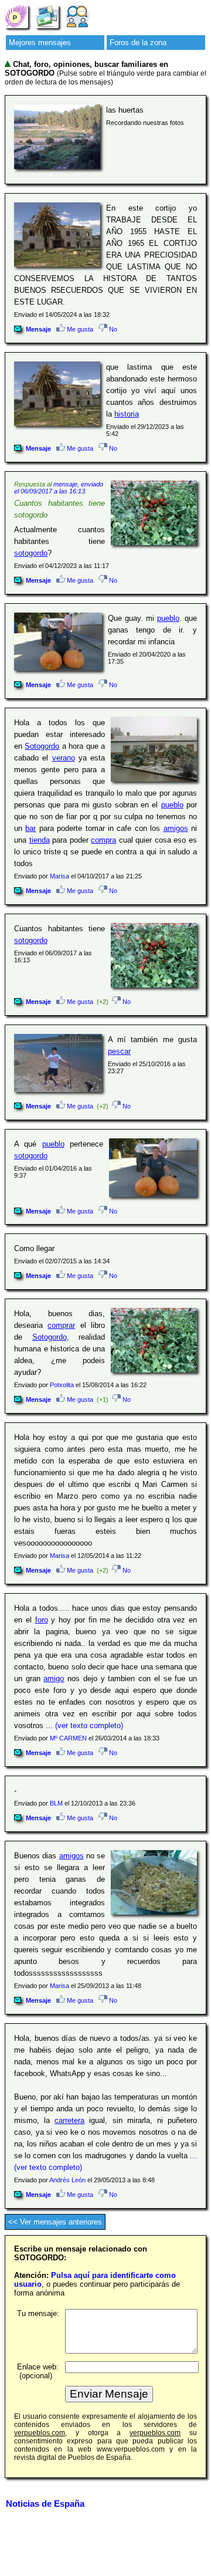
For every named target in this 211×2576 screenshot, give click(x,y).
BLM (56, 1803)
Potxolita (62, 1385)
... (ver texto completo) (84, 1725)
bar (30, 828)
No (112, 329)
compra (103, 840)
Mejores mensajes (40, 43)
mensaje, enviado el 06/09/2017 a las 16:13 (59, 488)
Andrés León (67, 2180)
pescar (119, 1051)
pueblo (168, 618)
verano (64, 758)
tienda (40, 840)
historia (127, 414)
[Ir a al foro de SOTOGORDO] (77, 16)
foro (42, 1620)
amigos (176, 828)
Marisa (59, 876)
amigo (54, 1679)
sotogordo (31, 553)
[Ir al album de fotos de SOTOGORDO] (47, 16)
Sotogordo (42, 746)
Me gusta (79, 329)
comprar (61, 1325)
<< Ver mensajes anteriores (55, 2222)
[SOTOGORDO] (16, 16)
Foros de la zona (138, 43)
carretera (69, 2120)
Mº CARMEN (68, 1738)
